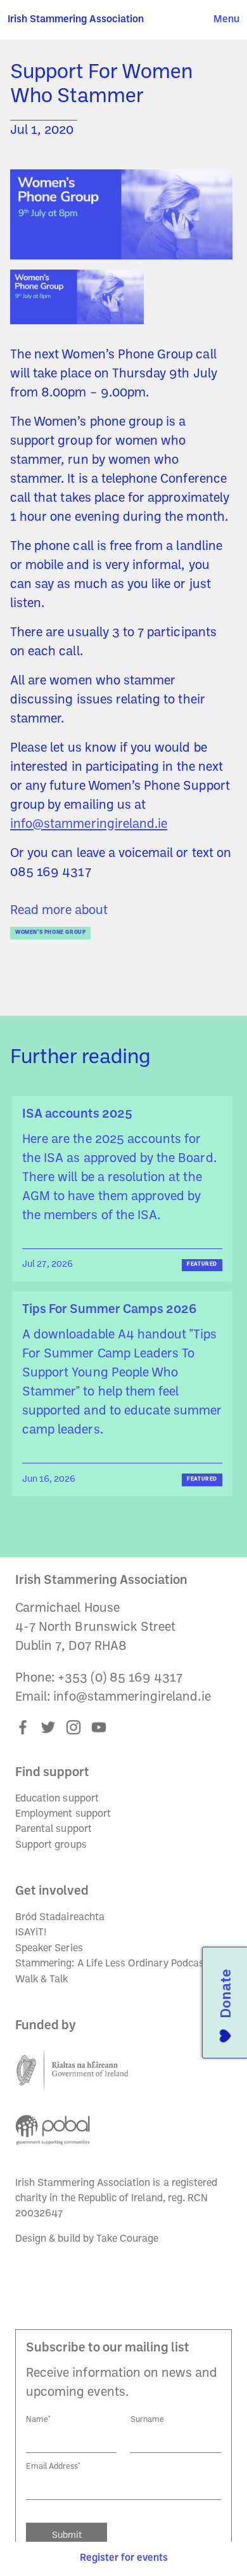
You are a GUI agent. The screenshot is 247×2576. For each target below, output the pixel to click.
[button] (226, 20)
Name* (38, 2420)
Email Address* (53, 2467)
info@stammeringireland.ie (89, 825)
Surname (147, 2420)
